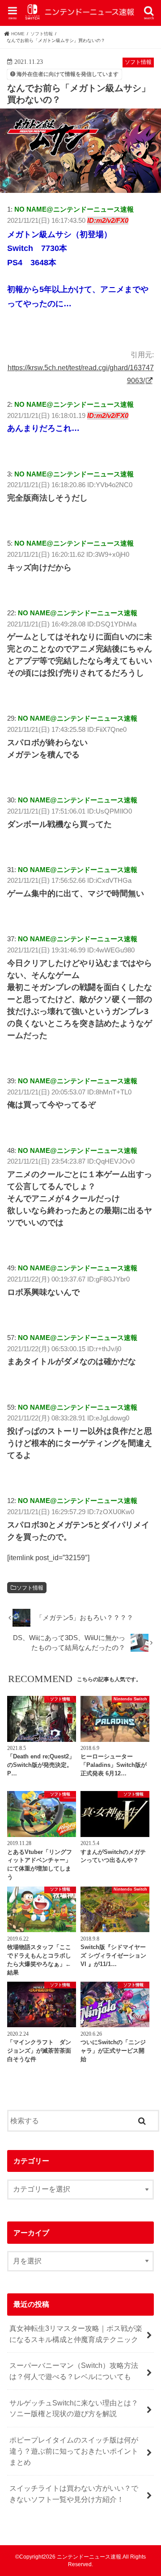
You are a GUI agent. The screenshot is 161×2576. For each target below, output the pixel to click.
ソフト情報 (30, 1588)
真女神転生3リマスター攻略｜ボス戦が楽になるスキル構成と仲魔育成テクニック (76, 2334)
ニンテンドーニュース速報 (89, 2557)
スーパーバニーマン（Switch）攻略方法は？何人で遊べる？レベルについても (74, 2371)
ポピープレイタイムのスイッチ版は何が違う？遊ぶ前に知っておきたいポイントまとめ (74, 2451)
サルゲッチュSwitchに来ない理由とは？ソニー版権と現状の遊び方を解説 (74, 2408)
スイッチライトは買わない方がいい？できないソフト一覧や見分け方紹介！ (74, 2494)
